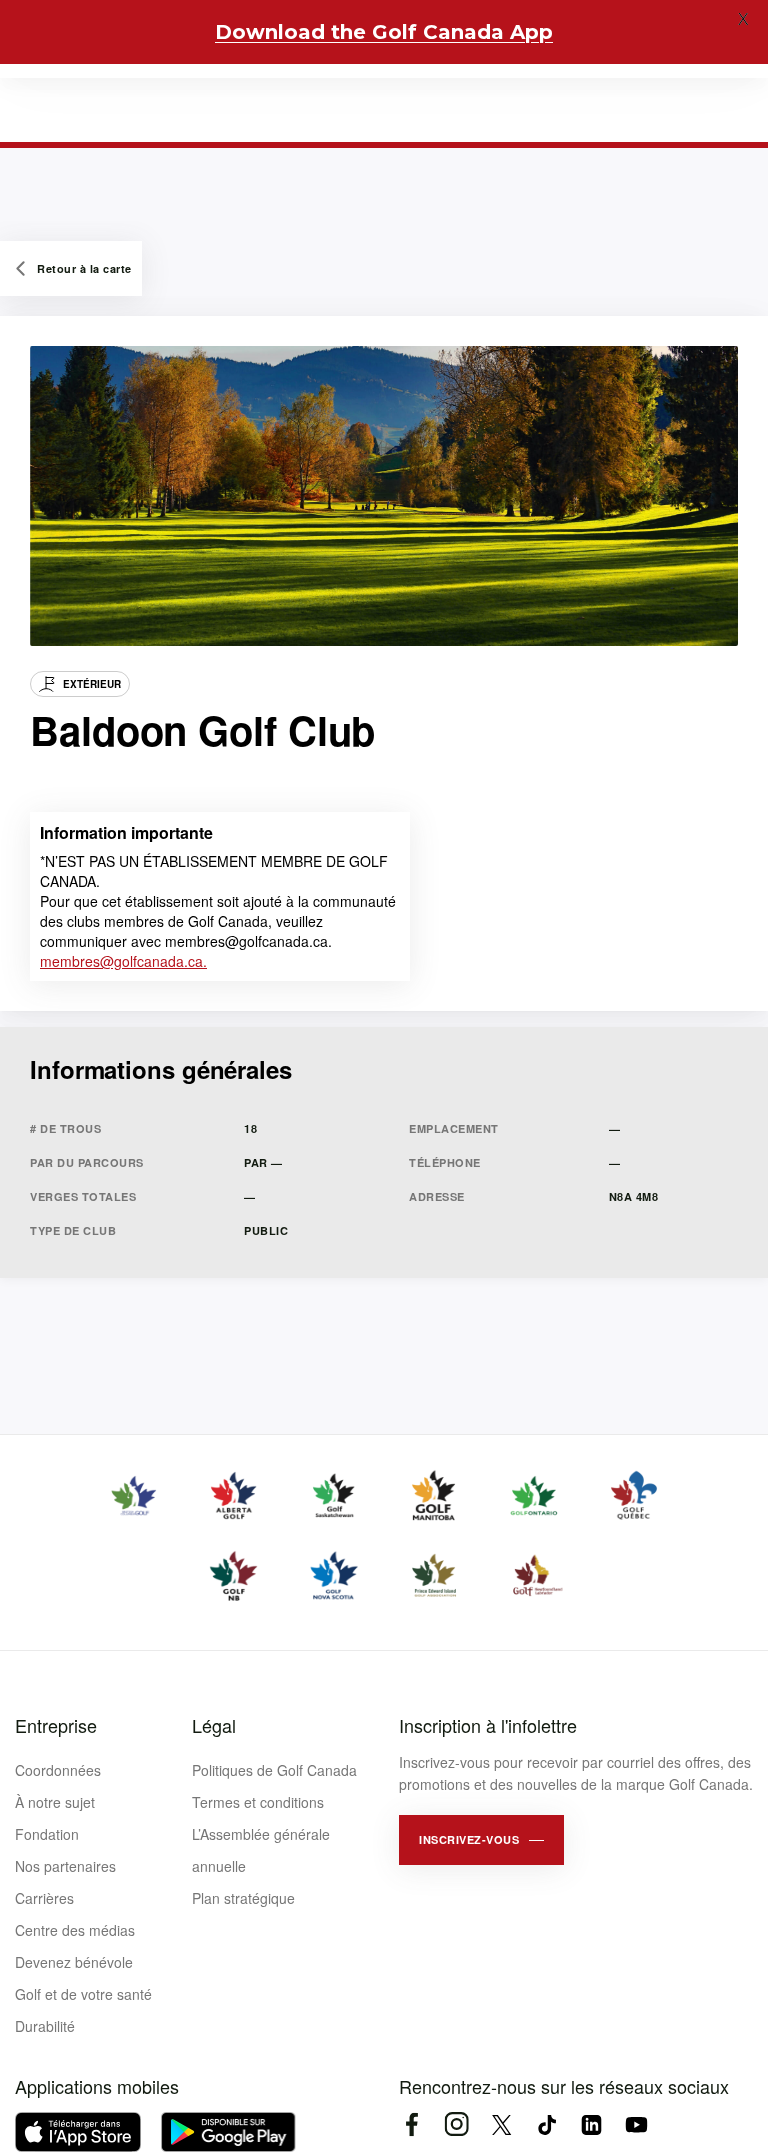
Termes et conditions (258, 1802)
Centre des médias (75, 1930)
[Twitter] (501, 2124)
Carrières (44, 1898)
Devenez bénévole (74, 1962)
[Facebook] (411, 2124)
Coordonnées (58, 1770)
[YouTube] (636, 2124)
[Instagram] (456, 2124)
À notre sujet (55, 1802)
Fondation (47, 1834)
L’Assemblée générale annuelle (261, 1850)
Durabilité (45, 2026)
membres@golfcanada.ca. (123, 961)
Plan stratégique (243, 1898)
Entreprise (56, 1725)
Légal (214, 1725)
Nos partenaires (65, 1866)
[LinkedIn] (591, 2124)
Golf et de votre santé (83, 1994)
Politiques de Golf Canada (274, 1770)
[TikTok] (546, 2124)
